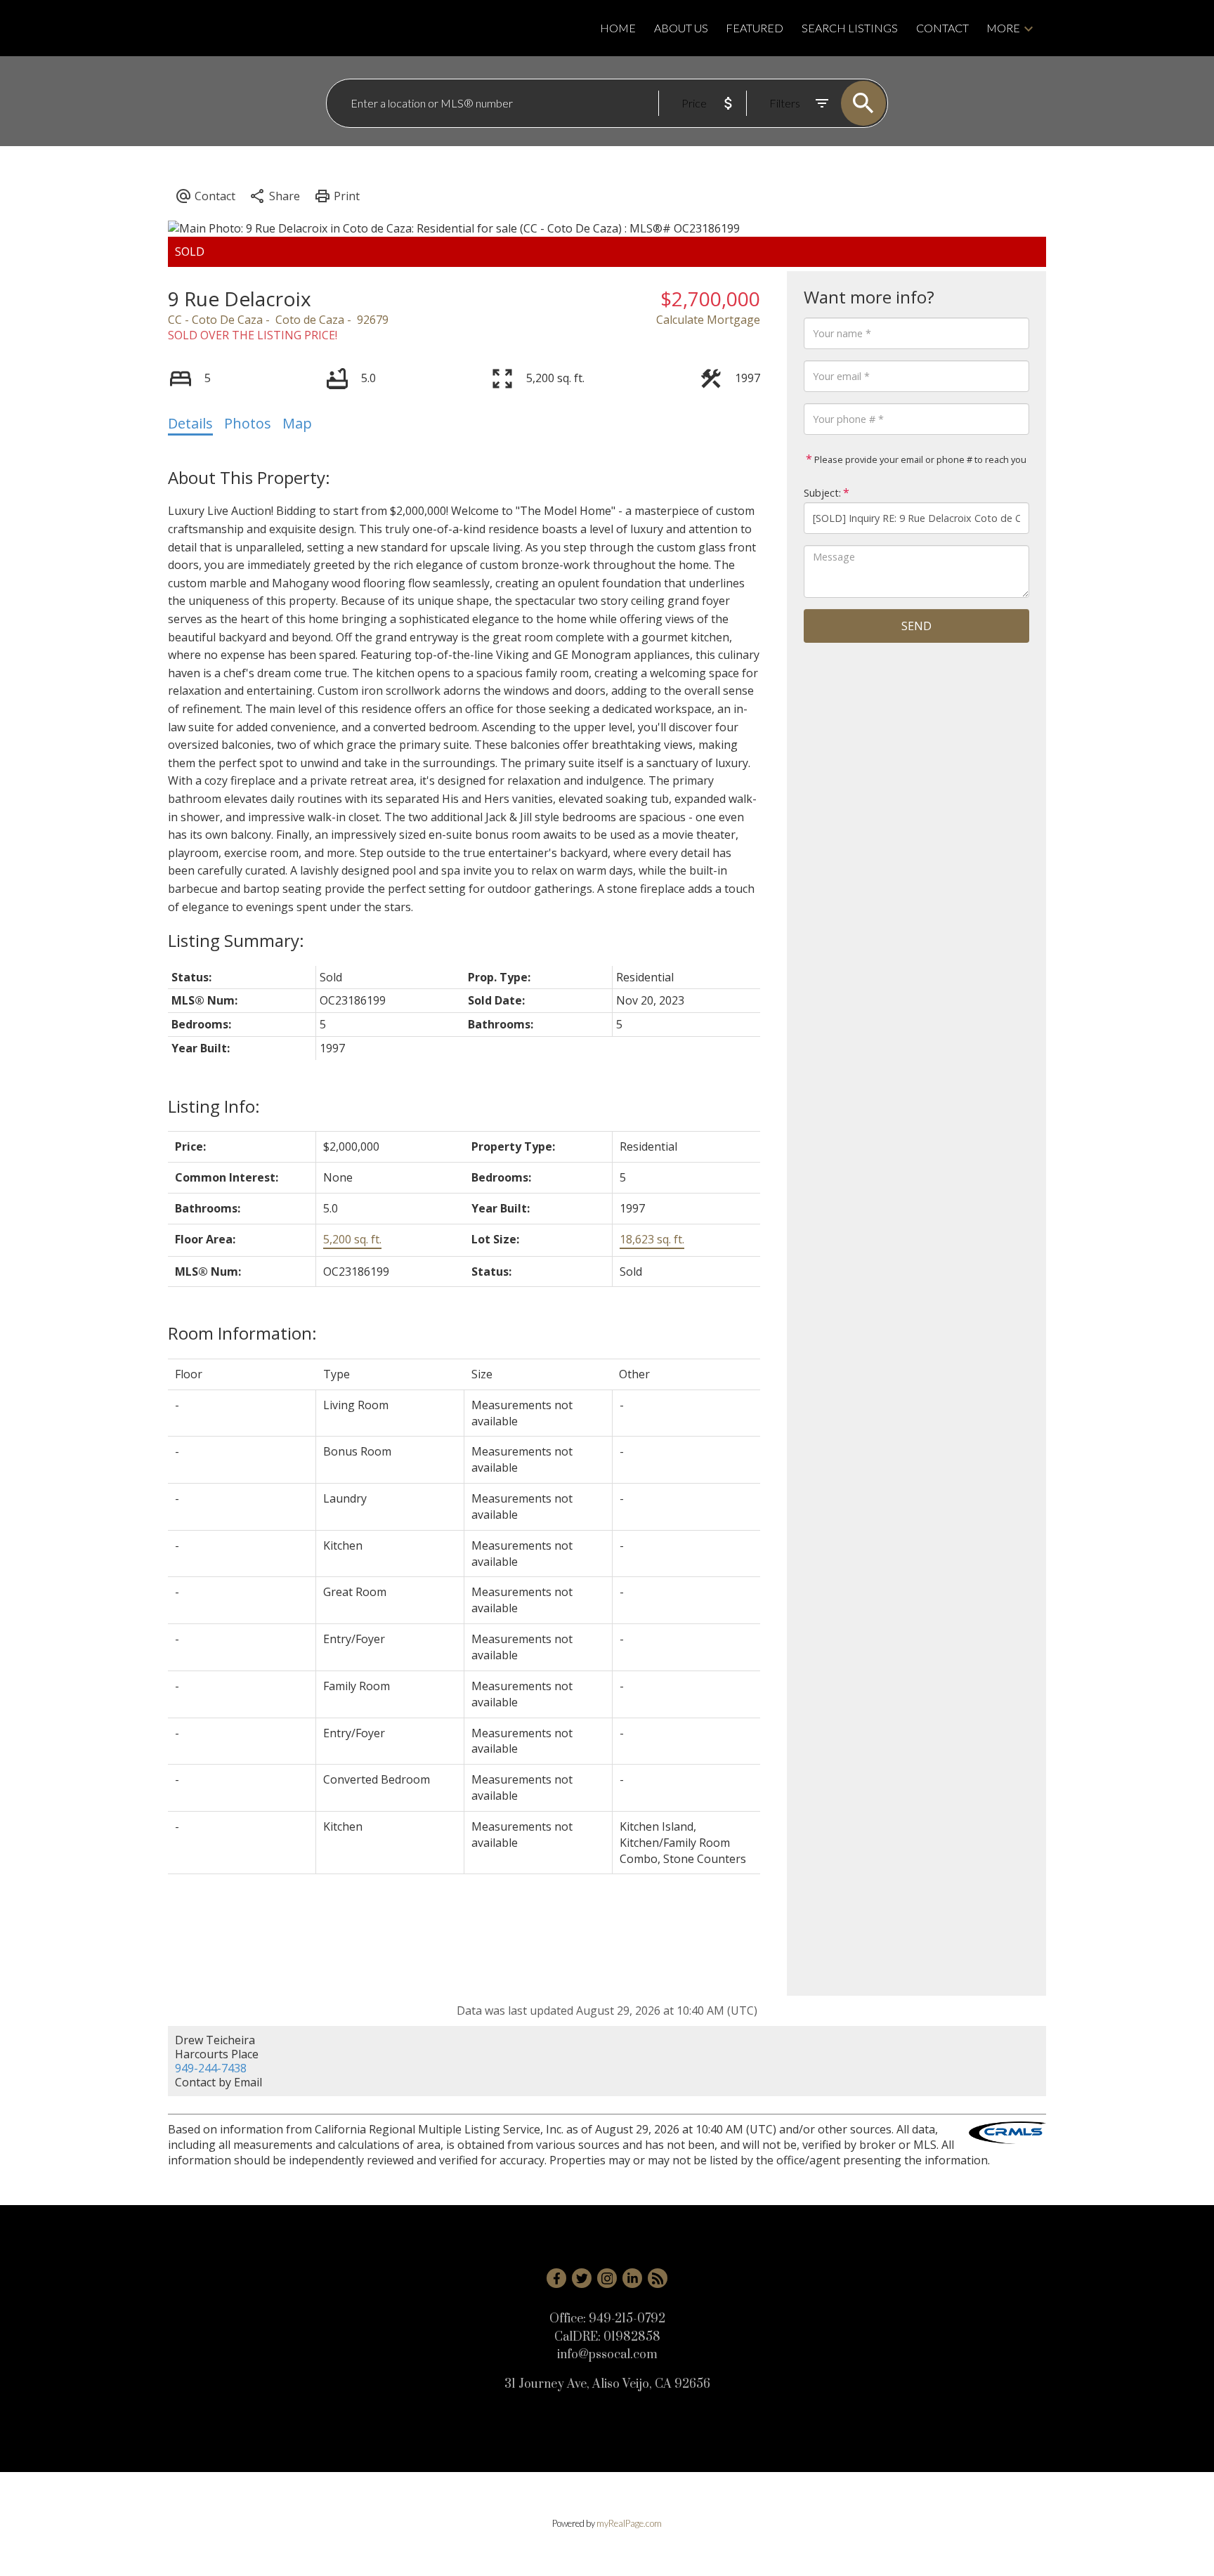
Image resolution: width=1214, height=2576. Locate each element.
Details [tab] (190, 423)
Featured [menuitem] (755, 28)
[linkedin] (632, 2278)
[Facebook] (556, 2278)
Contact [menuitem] (942, 28)
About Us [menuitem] (681, 28)
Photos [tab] (248, 423)
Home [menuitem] (618, 28)
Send (916, 626)
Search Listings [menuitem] (850, 28)
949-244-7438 (211, 2068)
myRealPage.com (629, 2523)
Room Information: (242, 1333)
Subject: (822, 493)
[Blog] (658, 2278)
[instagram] (607, 2278)
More (1003, 28)
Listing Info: (214, 1106)
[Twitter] (582, 2278)
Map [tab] (297, 423)
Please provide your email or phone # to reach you (919, 459)
